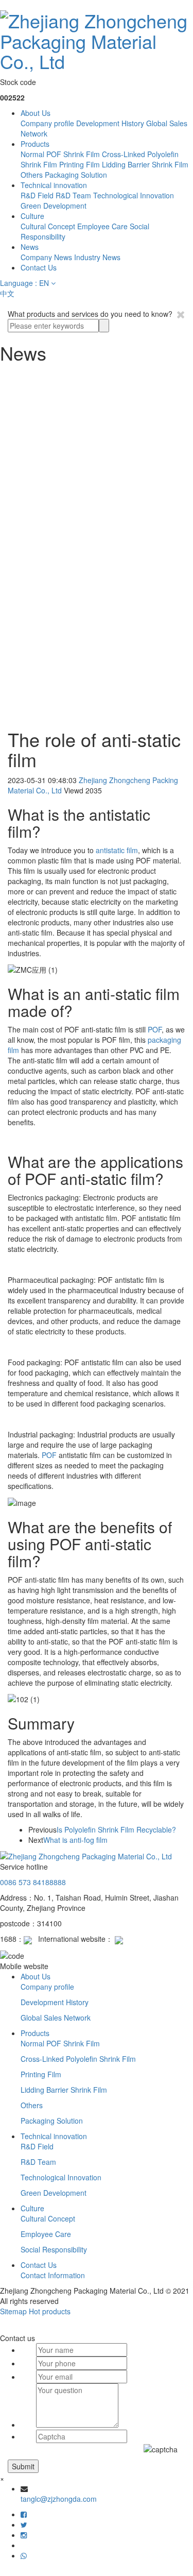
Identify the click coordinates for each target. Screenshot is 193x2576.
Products (35, 144)
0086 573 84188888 (33, 1882)
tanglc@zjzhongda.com (59, 2499)
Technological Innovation (134, 195)
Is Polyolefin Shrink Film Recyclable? (116, 1829)
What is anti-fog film (75, 1840)
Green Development (54, 206)
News (30, 247)
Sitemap (13, 2311)
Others (32, 175)
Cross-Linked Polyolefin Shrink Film (78, 2059)
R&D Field (37, 195)
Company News (46, 257)
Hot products (50, 2311)
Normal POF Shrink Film (60, 154)
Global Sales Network (56, 2018)
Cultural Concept (48, 226)
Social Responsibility (54, 2249)
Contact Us (39, 267)
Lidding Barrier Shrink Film (145, 164)
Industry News (97, 257)
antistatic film (117, 850)
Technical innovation (54, 185)
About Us (36, 113)
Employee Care (102, 226)
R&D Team (73, 195)
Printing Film (80, 164)
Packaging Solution (76, 175)
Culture (32, 216)
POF (155, 1029)
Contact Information (53, 2275)
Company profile (47, 123)
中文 (7, 293)
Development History (110, 123)
